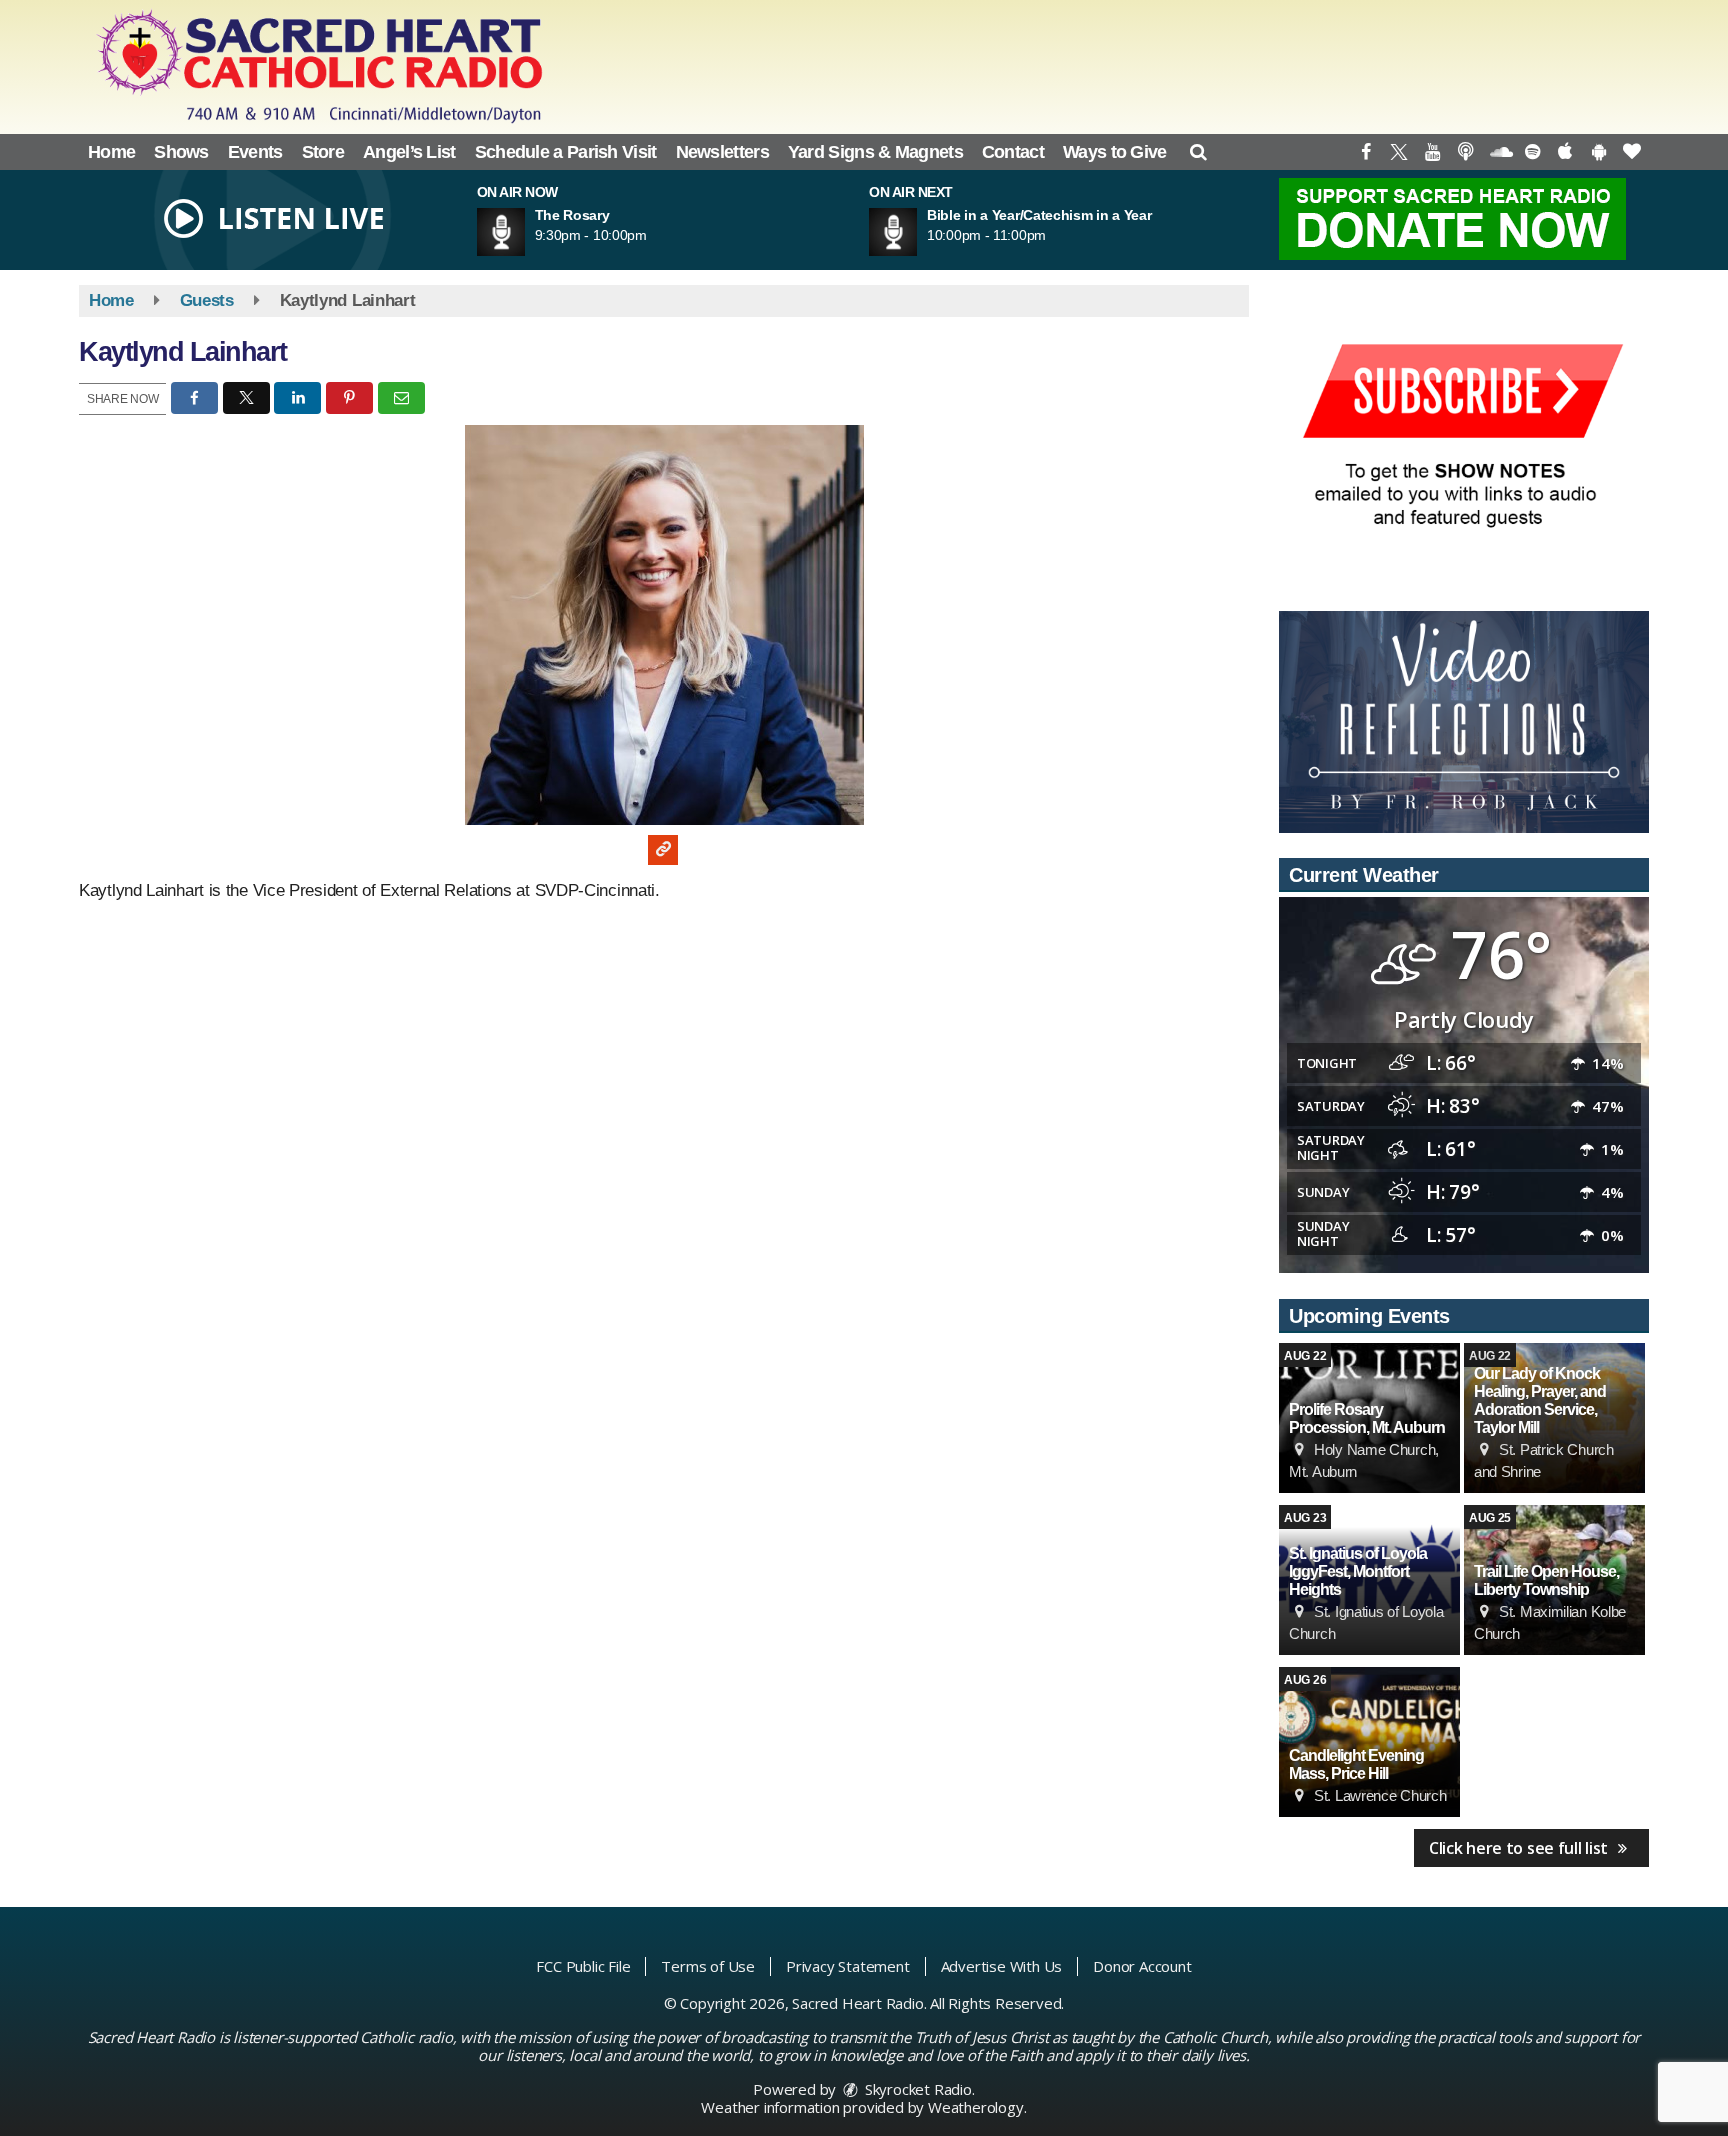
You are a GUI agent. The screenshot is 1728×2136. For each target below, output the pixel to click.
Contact (1013, 152)
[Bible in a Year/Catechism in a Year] (917, 232)
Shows (181, 152)
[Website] (663, 850)
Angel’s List (409, 152)
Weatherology (976, 2107)
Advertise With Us (1002, 1966)
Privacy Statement (848, 1966)
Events (255, 152)
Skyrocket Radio (916, 2089)
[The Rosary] (525, 232)
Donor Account (1142, 1966)
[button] (1198, 152)
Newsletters (722, 152)
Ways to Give (1115, 152)
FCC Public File (583, 1966)
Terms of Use (708, 1966)
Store (323, 152)
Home (111, 152)
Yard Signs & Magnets (875, 152)
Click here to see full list (1520, 1848)
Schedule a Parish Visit (566, 152)
